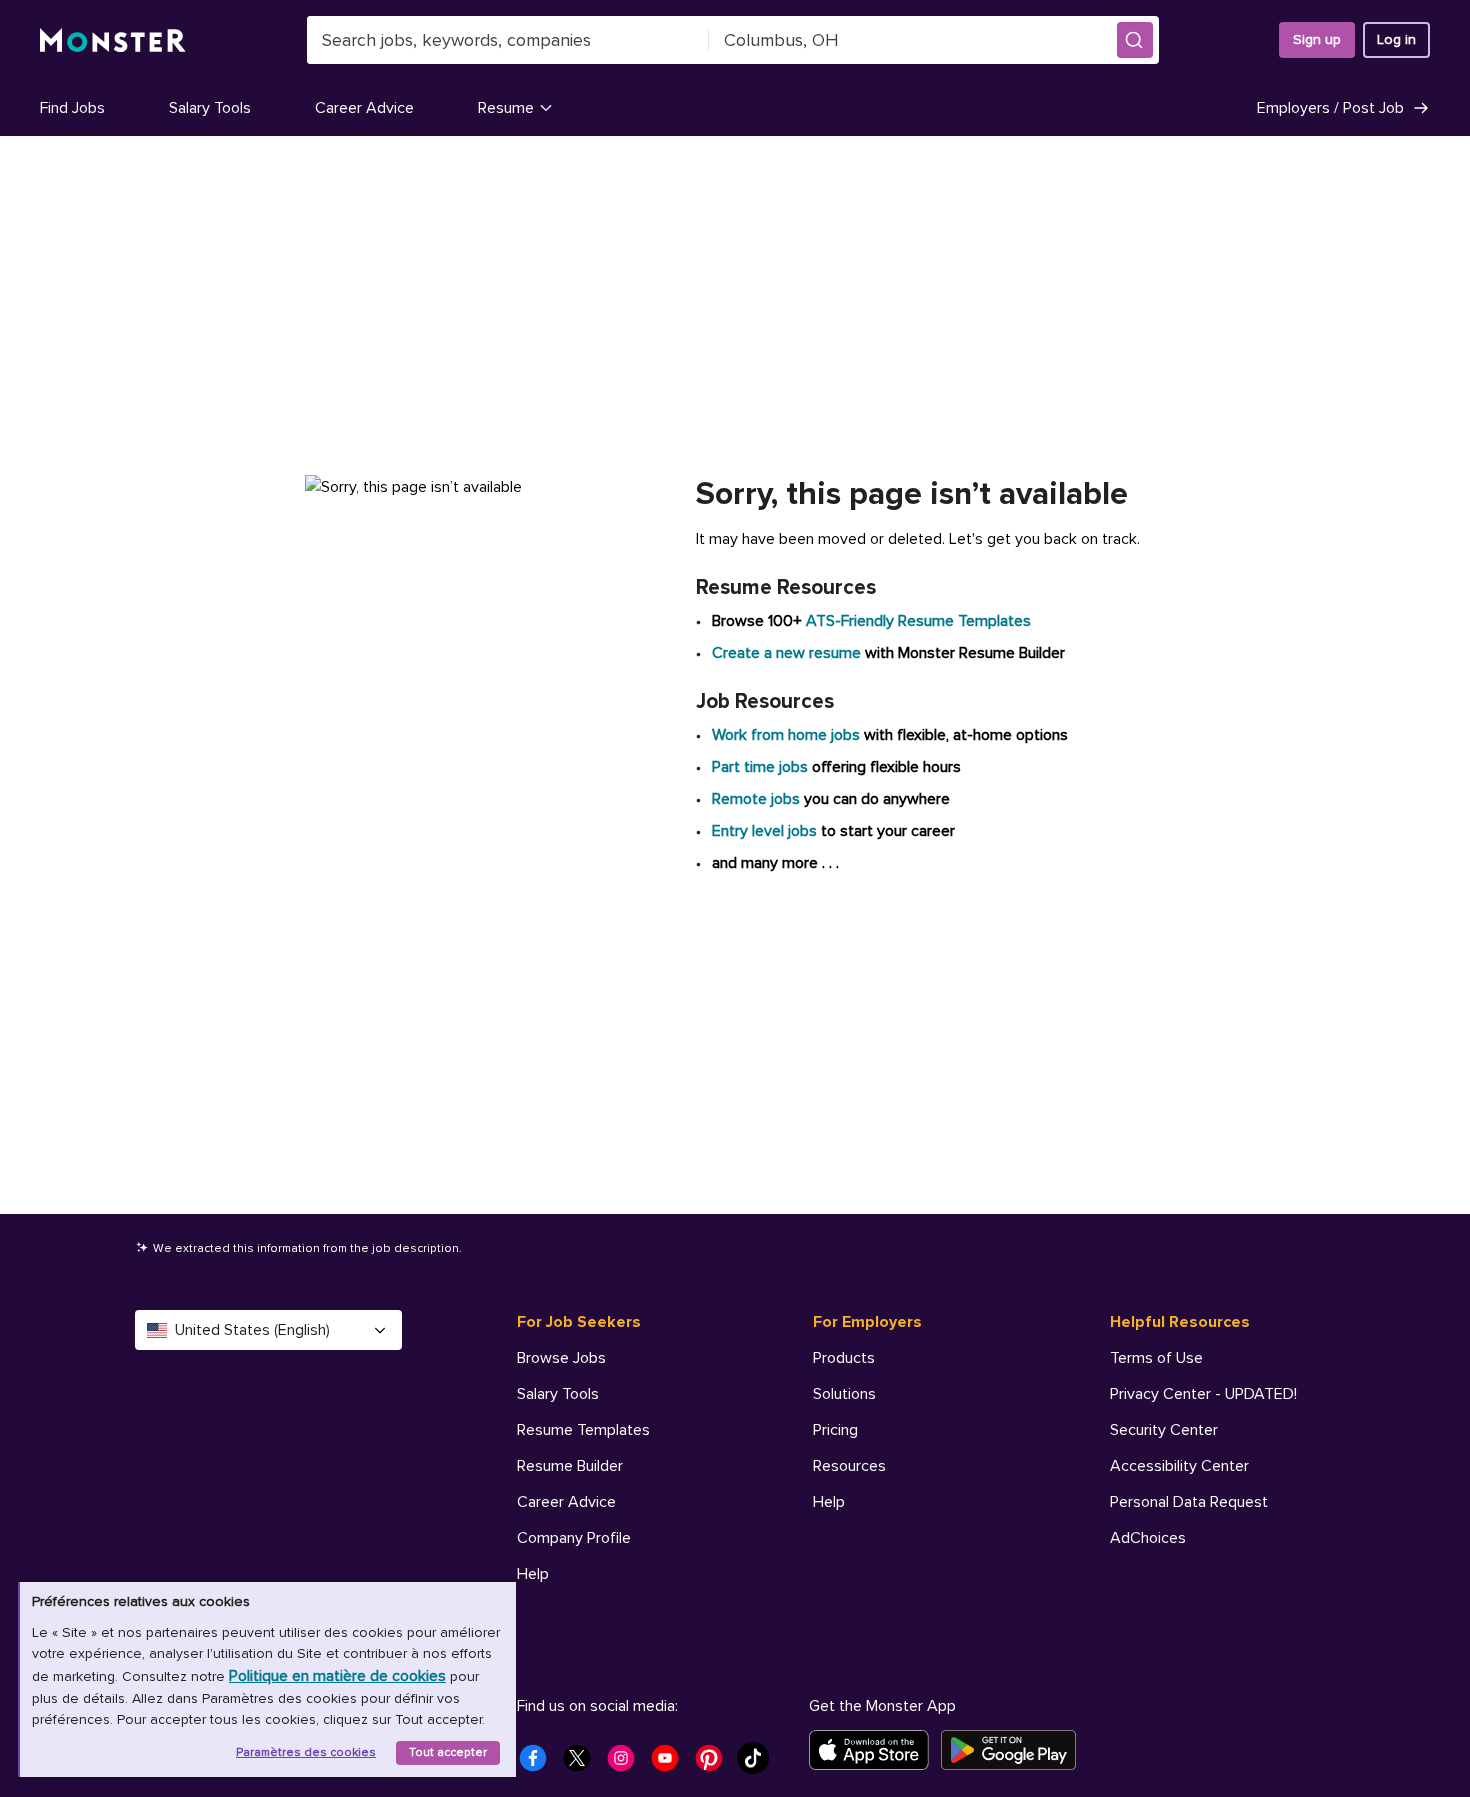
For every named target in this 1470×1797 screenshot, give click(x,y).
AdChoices (1148, 1538)
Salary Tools (210, 108)
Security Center (1164, 1430)
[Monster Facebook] (539, 1764)
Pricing (835, 1430)
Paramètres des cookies (306, 1752)
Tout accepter (448, 1752)
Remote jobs (756, 799)
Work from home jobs (786, 735)
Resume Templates (583, 1430)
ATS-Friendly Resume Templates (918, 621)
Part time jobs (760, 767)
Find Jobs (72, 108)
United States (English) (252, 1330)
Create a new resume (788, 653)
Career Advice (364, 108)
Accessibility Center (1179, 1466)
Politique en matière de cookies (337, 1676)
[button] (1135, 40)
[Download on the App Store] (875, 1750)
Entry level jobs (764, 831)
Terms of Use (1156, 1358)
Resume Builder (570, 1466)
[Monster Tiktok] (759, 1764)
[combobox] (508, 40)
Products (844, 1358)
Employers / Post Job (1330, 108)
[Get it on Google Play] (1014, 1750)
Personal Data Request (1189, 1502)
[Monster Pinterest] (715, 1764)
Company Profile (574, 1538)
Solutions (844, 1394)
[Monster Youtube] (671, 1764)
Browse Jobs (561, 1358)
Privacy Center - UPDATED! (1203, 1394)
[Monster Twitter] (583, 1764)
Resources (849, 1466)
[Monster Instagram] (627, 1764)
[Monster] (113, 40)
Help (533, 1574)
